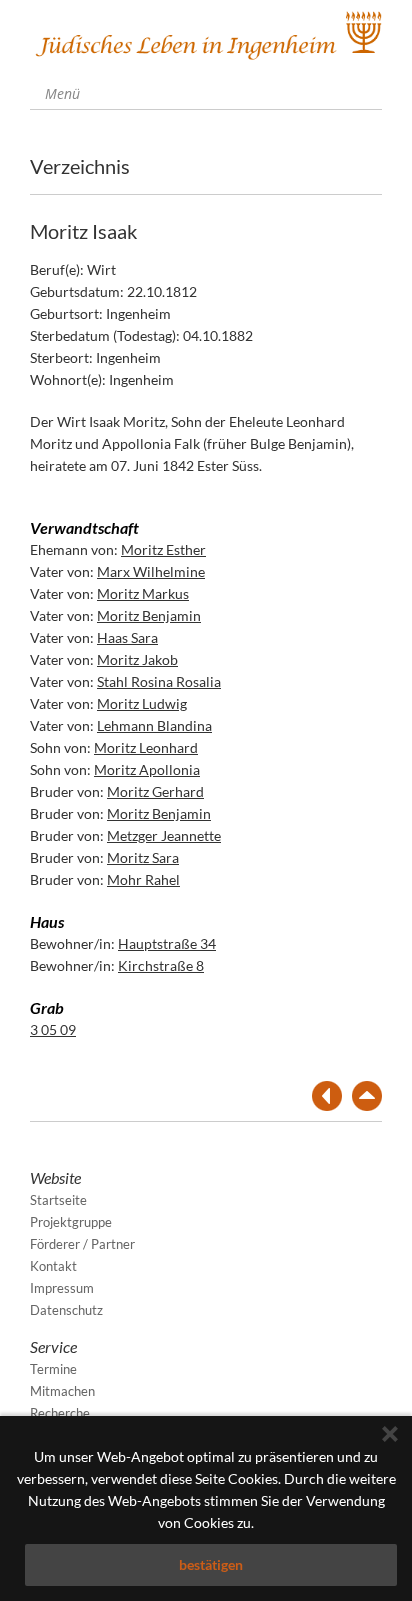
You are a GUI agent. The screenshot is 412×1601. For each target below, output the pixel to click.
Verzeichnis (80, 166)
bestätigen (211, 1564)
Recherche (60, 1413)
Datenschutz (66, 1310)
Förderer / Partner (82, 1244)
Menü (60, 93)
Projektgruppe (71, 1222)
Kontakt (53, 1266)
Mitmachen (62, 1391)
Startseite (58, 1200)
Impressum (62, 1288)
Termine (53, 1369)
